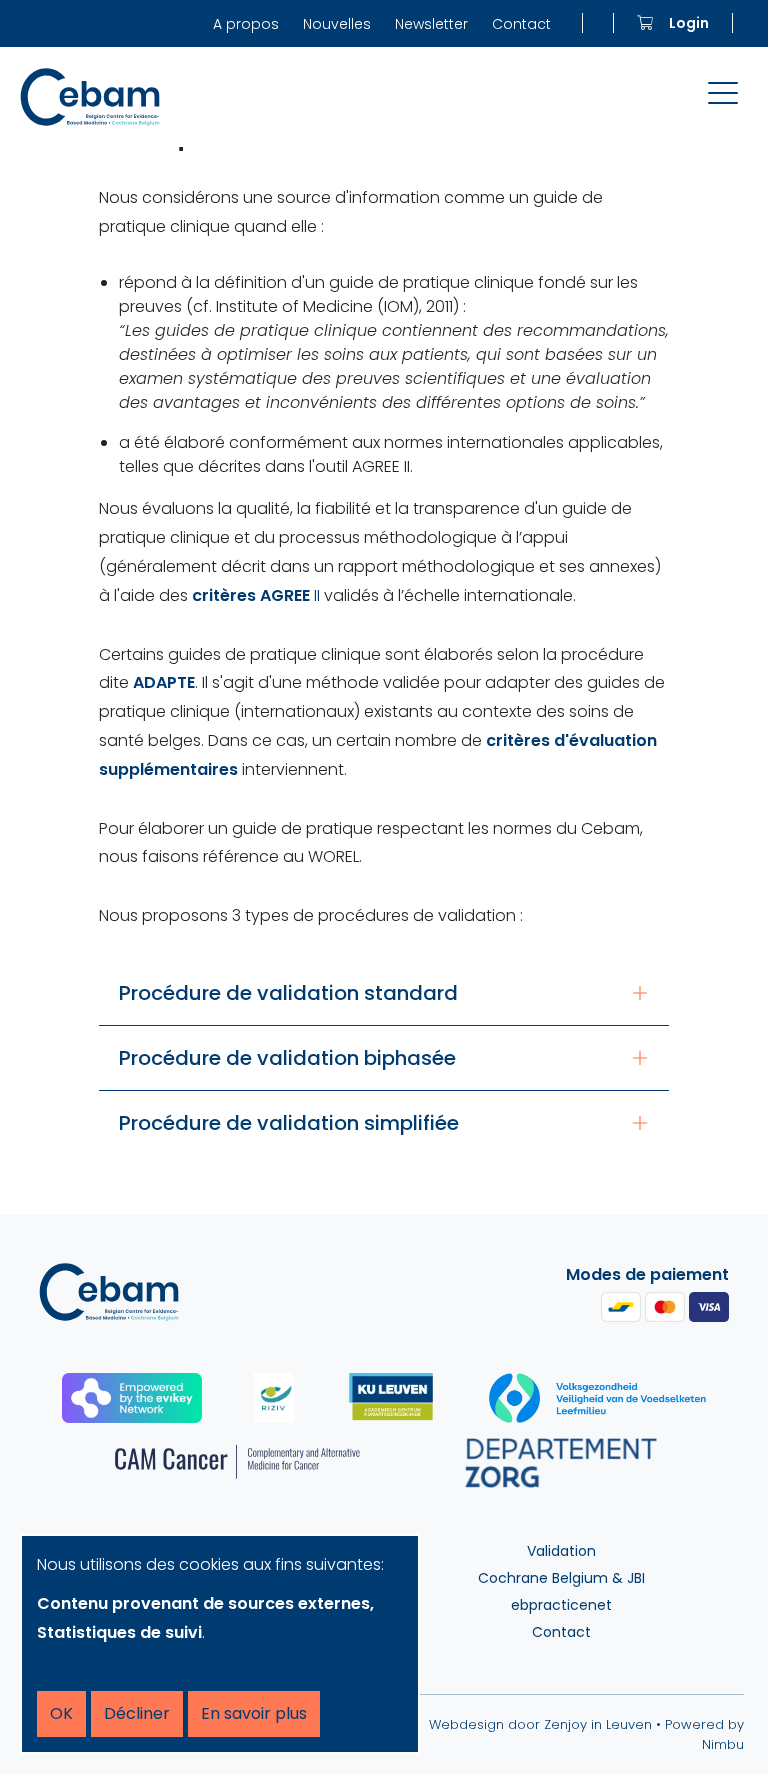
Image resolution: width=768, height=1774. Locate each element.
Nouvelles (337, 24)
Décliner (137, 1713)
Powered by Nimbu (704, 1734)
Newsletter (431, 24)
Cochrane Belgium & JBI (561, 1578)
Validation (561, 1551)
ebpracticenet (561, 1605)
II (256, 595)
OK (61, 1713)
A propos (246, 24)
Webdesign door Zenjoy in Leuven (540, 1724)
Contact (521, 24)
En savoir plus (254, 1713)
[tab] (384, 993)
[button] (384, 993)
